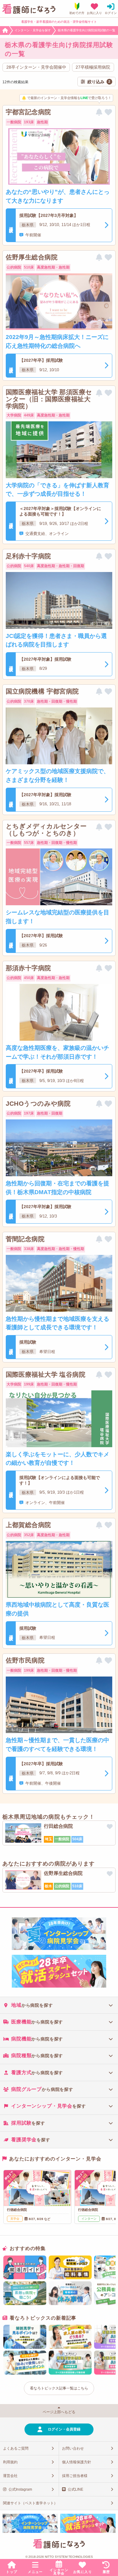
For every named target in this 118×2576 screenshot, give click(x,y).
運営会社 (10, 2476)
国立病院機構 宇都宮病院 (42, 691)
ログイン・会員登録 (64, 2429)
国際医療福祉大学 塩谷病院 (46, 1374)
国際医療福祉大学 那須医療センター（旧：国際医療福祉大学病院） (49, 399)
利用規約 (10, 2462)
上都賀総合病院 (28, 1525)
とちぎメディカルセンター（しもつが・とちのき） (46, 830)
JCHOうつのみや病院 (38, 1103)
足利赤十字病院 (28, 556)
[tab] (59, 2005)
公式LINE (75, 2489)
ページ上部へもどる (59, 2412)
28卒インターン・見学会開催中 (36, 67)
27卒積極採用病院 (93, 67)
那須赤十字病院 (28, 968)
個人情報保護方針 (77, 2462)
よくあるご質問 (16, 2448)
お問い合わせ (73, 2448)
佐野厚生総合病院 (32, 257)
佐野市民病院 (25, 1660)
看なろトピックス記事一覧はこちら (59, 2388)
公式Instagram (20, 2489)
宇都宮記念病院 (28, 112)
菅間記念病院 (25, 1239)
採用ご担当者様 (75, 2476)
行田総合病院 (58, 1826)
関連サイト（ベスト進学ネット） (30, 2503)
